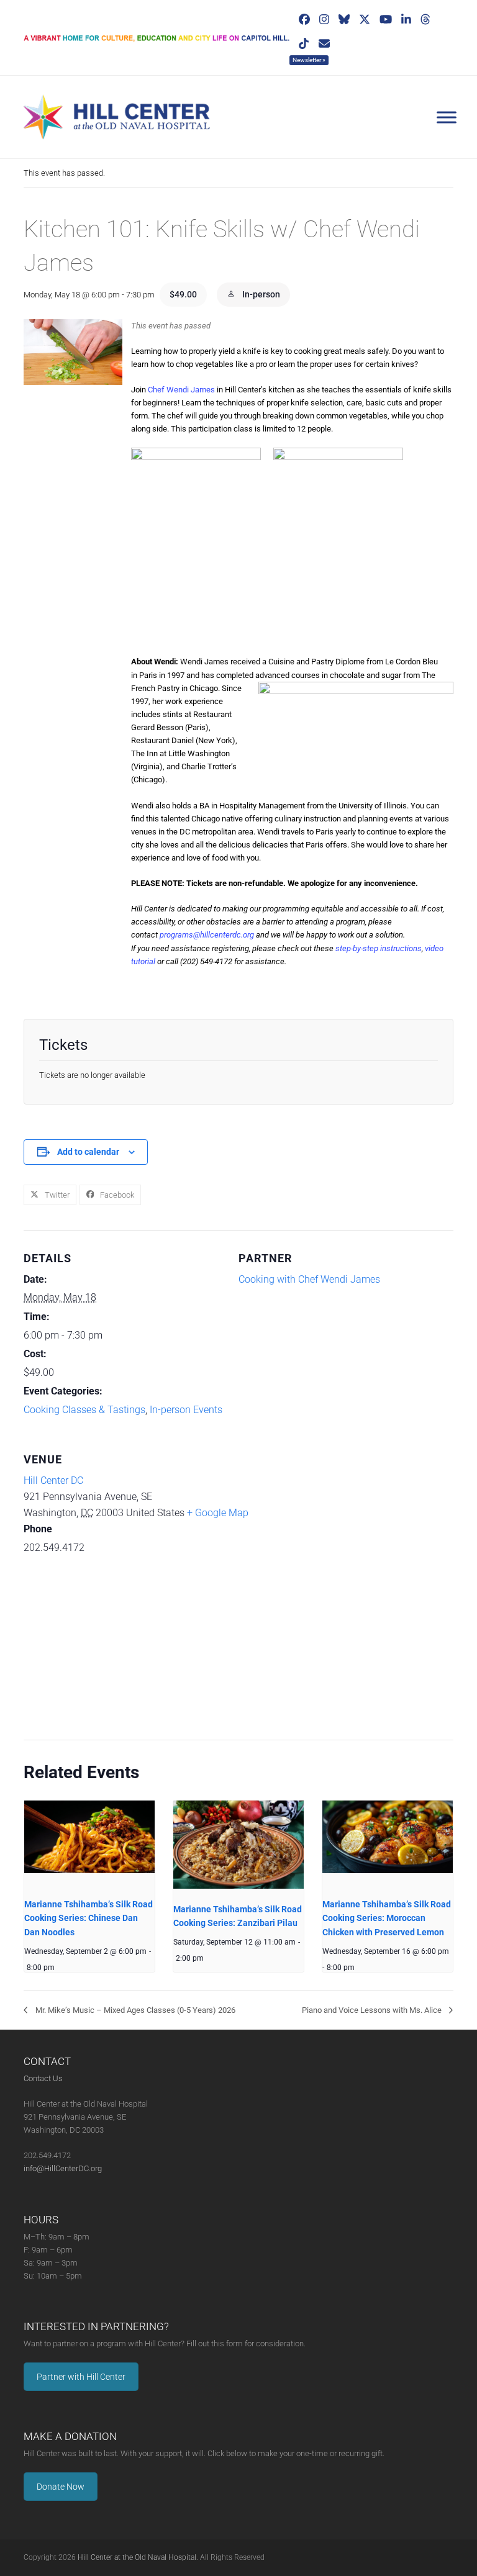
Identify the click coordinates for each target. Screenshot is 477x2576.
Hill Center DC (53, 1480)
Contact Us (43, 2078)
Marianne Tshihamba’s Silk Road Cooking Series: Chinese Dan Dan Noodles (89, 1918)
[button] (50, 1195)
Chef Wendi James (181, 390)
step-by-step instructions (379, 948)
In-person (260, 294)
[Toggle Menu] (447, 117)
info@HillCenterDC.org (63, 2168)
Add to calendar (88, 1152)
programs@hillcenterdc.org (207, 935)
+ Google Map (218, 1513)
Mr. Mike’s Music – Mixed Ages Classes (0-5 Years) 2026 (134, 2010)
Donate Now (61, 2487)
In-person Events (186, 1410)
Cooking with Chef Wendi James (309, 1279)
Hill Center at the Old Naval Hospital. (138, 2557)
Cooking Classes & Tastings (84, 1410)
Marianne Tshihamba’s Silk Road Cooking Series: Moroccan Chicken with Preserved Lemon (387, 1918)
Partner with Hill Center (81, 2377)
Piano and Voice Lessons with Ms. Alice (373, 2010)
